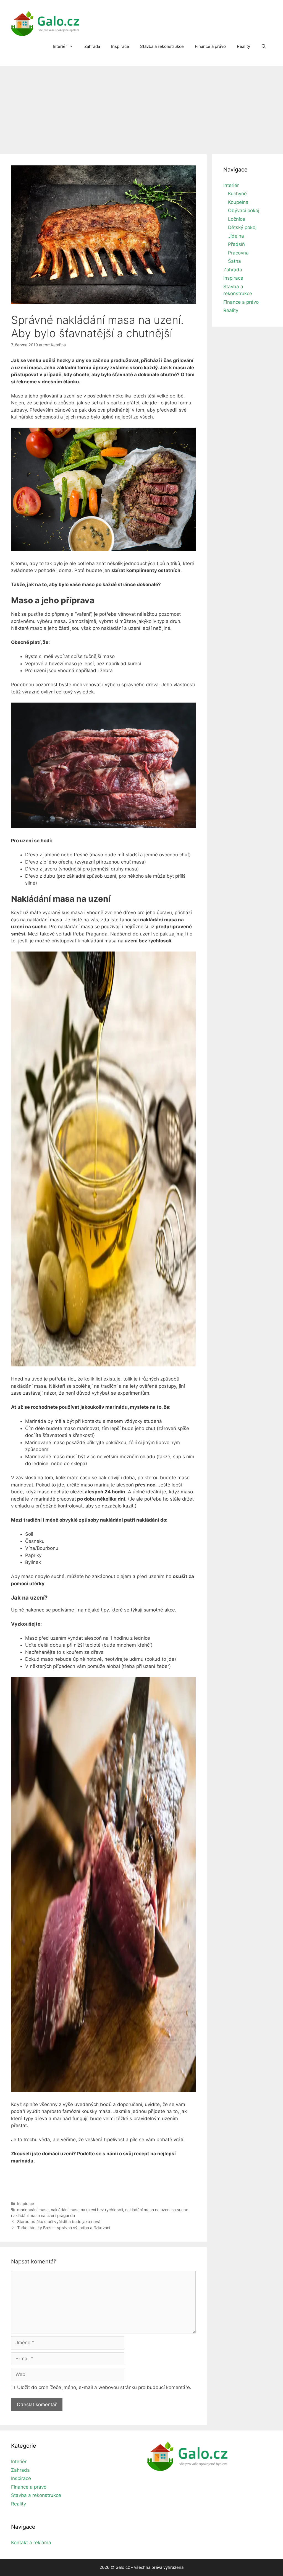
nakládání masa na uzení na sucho (157, 2210)
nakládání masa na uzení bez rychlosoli (87, 2210)
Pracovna (238, 253)
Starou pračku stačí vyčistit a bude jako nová (59, 2222)
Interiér (60, 46)
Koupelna (238, 202)
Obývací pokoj (244, 210)
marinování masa (33, 2210)
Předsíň (236, 244)
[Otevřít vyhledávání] (264, 46)
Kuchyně (237, 194)
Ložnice (237, 219)
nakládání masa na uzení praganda (43, 2215)
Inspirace (120, 46)
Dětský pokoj (242, 227)
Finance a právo (210, 46)
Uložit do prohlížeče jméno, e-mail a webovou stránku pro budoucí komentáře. (104, 2387)
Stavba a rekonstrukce (162, 46)
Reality (243, 46)
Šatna (234, 261)
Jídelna (236, 236)
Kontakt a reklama (31, 2543)
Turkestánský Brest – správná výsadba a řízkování (64, 2228)
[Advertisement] (141, 107)
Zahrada (92, 46)
